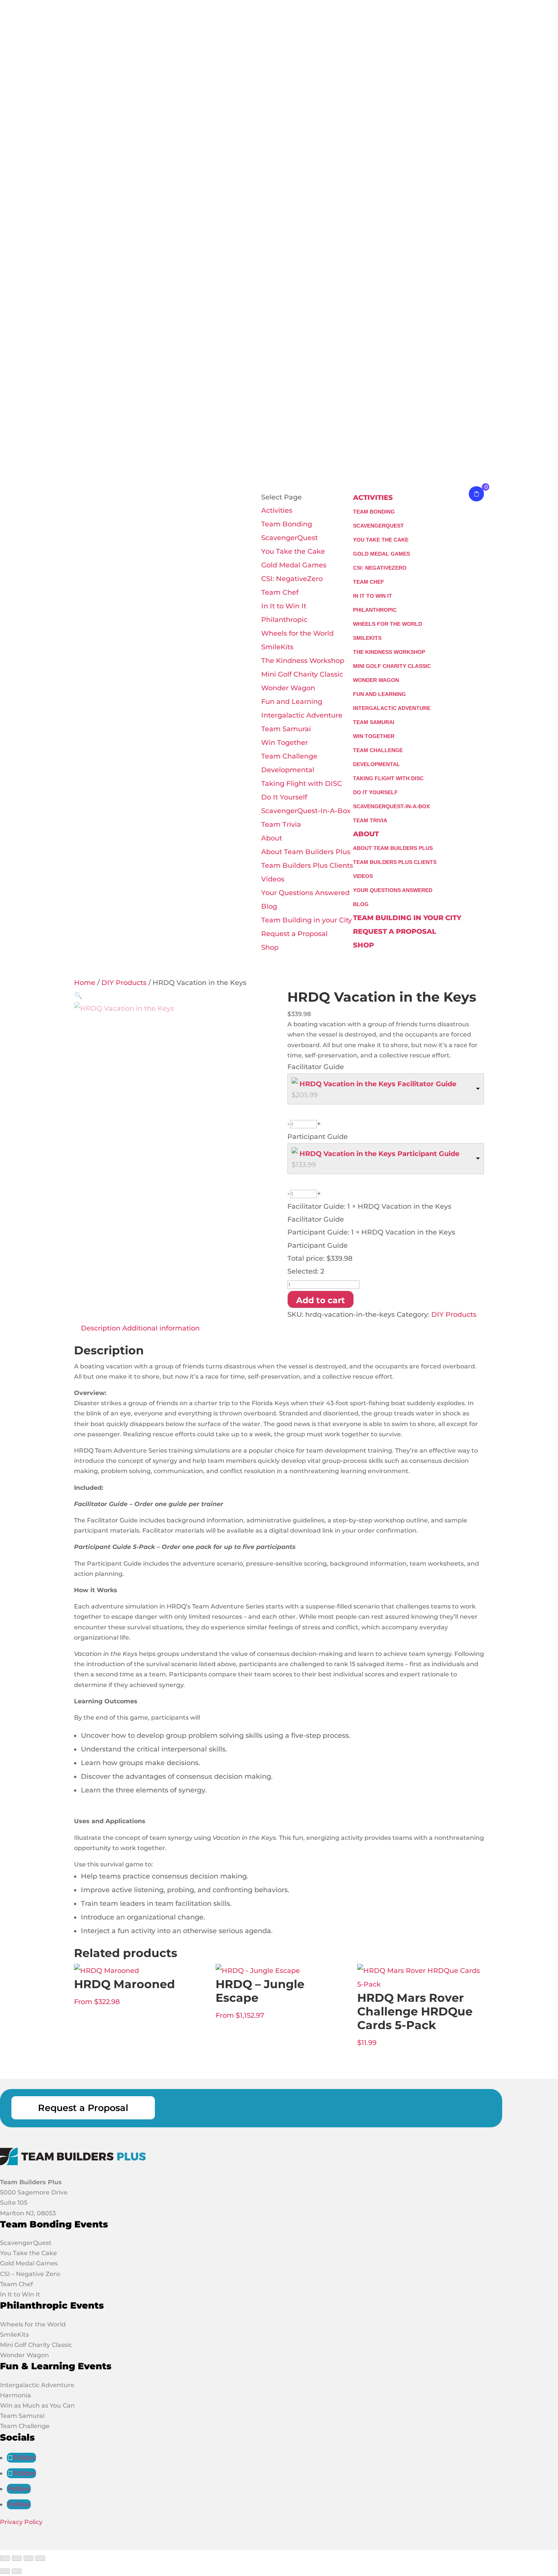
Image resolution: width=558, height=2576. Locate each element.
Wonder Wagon (288, 688)
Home (85, 983)
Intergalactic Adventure (302, 715)
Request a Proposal (294, 934)
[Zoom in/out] (5, 2558)
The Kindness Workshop (303, 661)
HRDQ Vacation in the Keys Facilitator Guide (378, 1084)
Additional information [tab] (161, 1328)
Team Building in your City (307, 920)
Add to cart (321, 1300)
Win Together (285, 743)
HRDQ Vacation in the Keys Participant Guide (379, 1154)
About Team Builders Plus (306, 852)
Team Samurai (286, 729)
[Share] (28, 2558)
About (272, 838)
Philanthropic (284, 620)
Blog (269, 906)
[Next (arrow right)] (17, 2571)
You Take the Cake (293, 551)
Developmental (288, 770)
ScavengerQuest (289, 538)
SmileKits (277, 647)
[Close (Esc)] (40, 2558)
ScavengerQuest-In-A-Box (306, 811)
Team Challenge (289, 756)
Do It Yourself (284, 797)
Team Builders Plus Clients (307, 865)
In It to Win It (284, 606)
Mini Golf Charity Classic (302, 674)
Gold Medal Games (294, 565)
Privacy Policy (21, 2522)
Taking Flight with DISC (302, 784)
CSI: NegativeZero (292, 579)
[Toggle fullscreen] (17, 2558)
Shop (270, 947)
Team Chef (280, 592)
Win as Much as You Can (37, 2406)
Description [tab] (101, 1328)
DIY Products (124, 983)
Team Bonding (287, 524)
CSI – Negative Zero (30, 2274)
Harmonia (16, 2395)
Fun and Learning (292, 702)
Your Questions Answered (305, 893)
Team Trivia (281, 825)
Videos (273, 879)
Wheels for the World (297, 633)
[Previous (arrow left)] (5, 2571)
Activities (277, 510)
